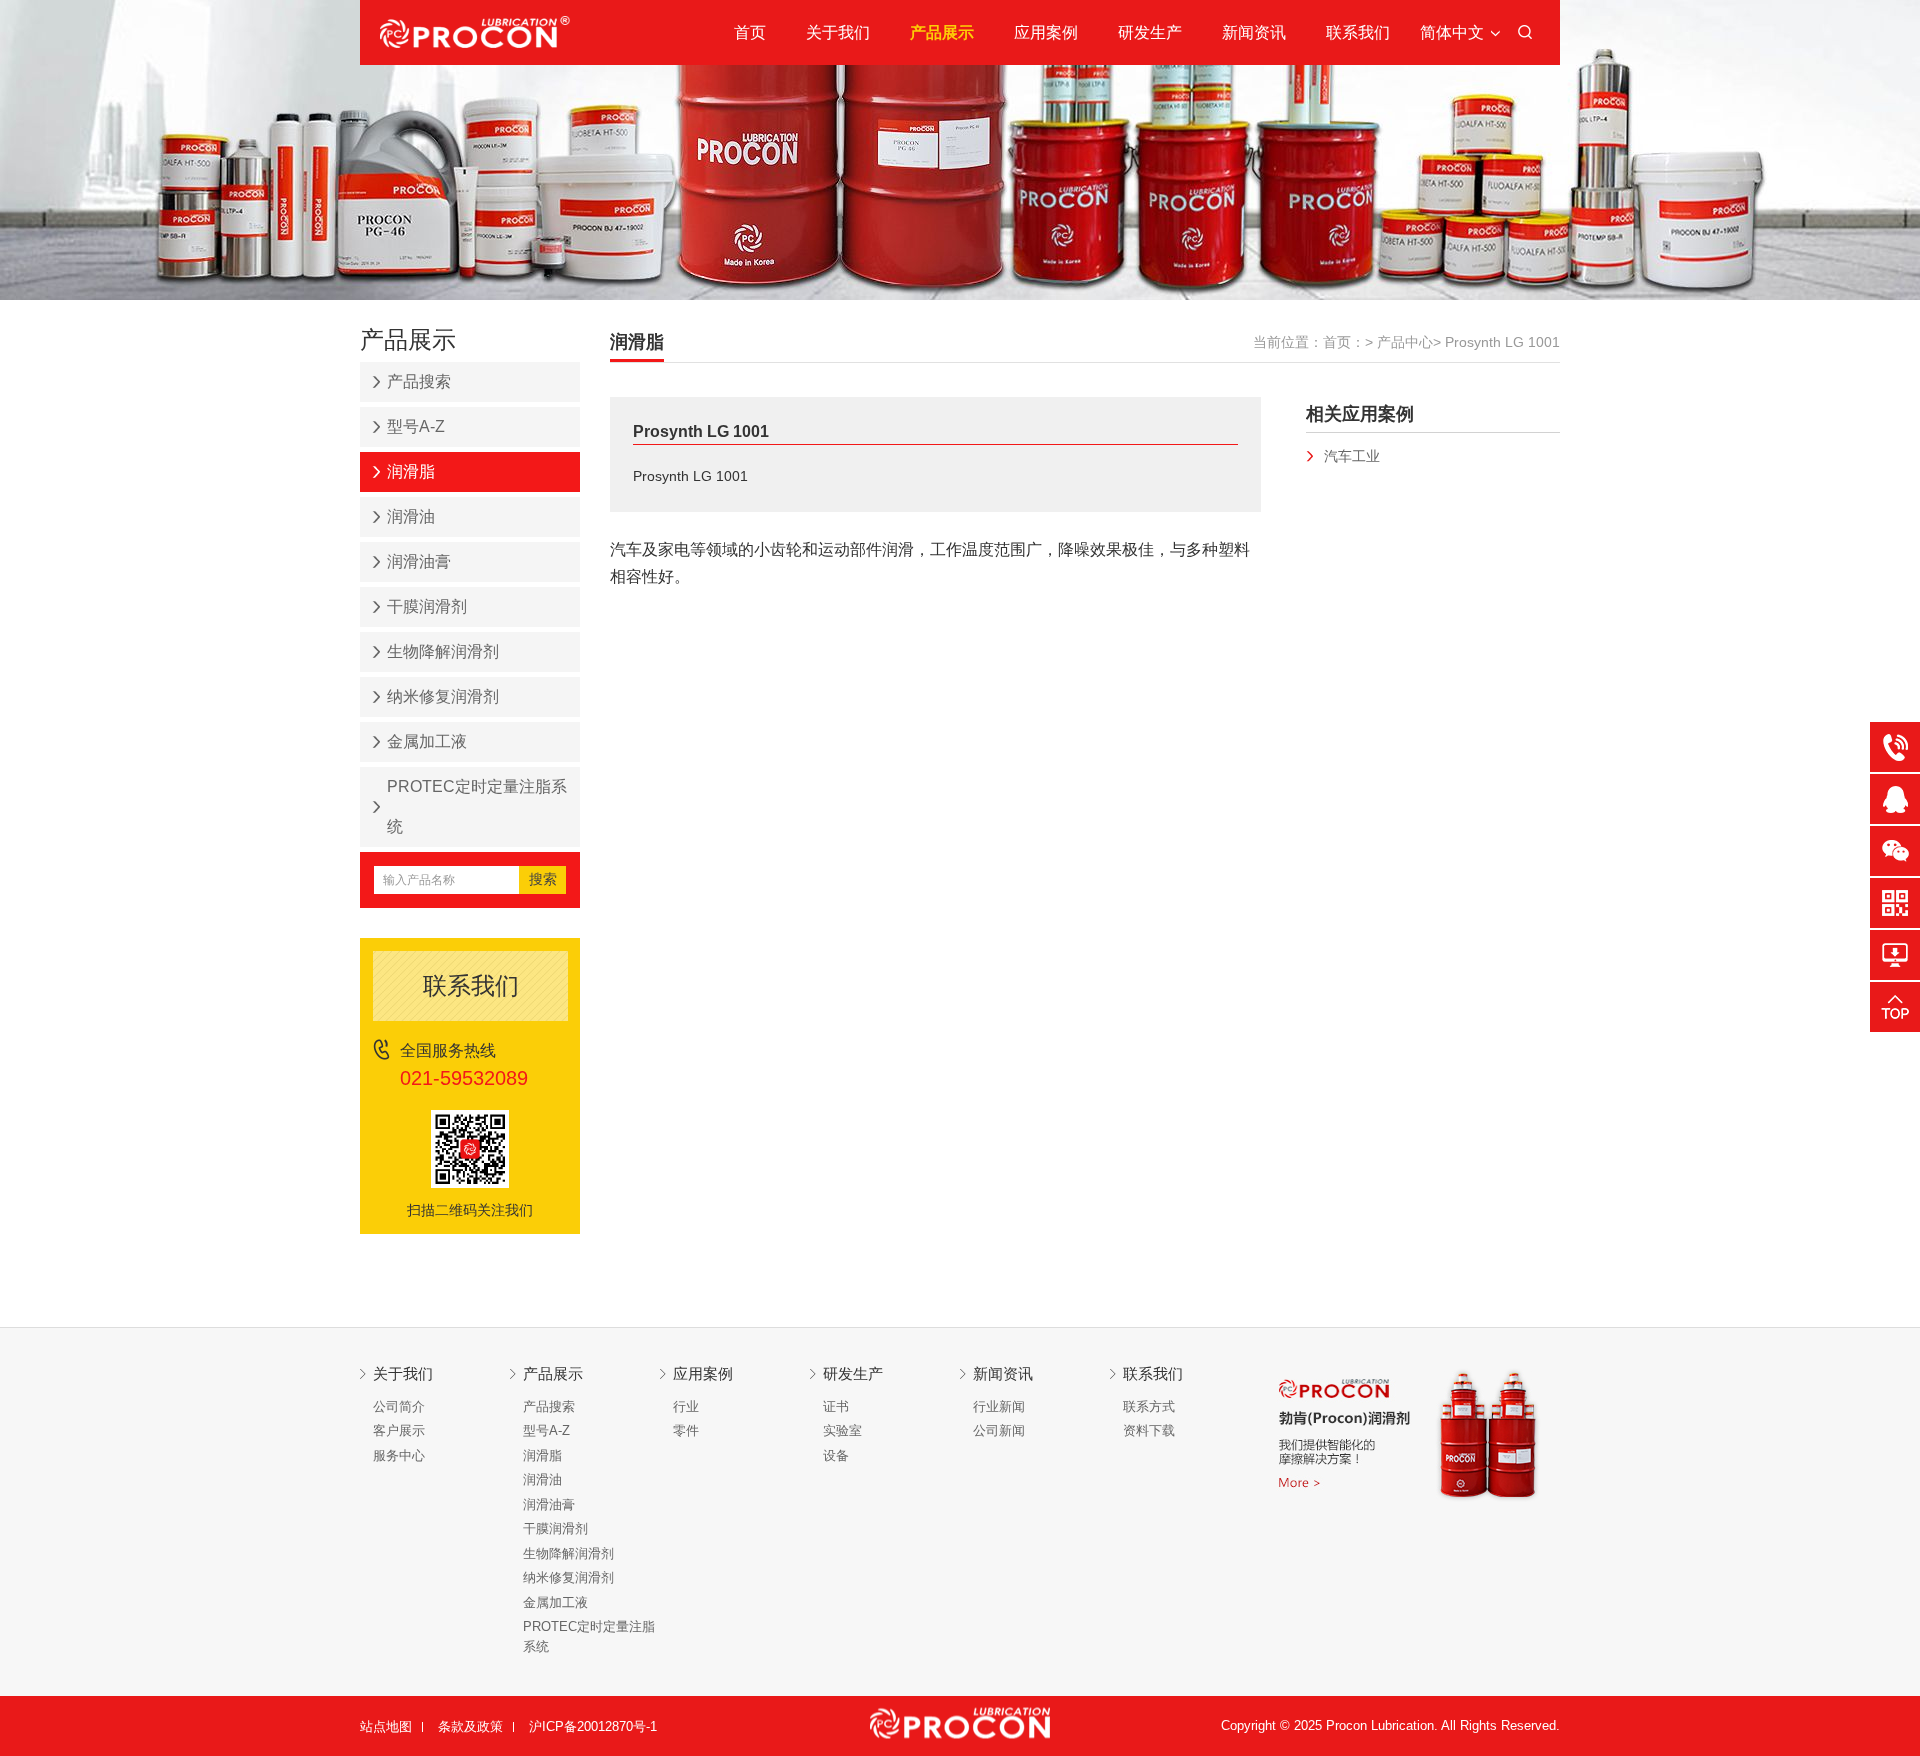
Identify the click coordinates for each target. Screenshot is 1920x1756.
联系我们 (1358, 32)
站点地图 (386, 1726)
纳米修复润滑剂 (443, 696)
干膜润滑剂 (427, 606)
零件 (686, 1430)
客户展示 (399, 1430)
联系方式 (1149, 1406)
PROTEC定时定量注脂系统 (477, 806)
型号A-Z (416, 426)
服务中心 (399, 1455)
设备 (836, 1455)
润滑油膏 (419, 561)
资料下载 (1149, 1430)
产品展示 (942, 32)
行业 (686, 1406)
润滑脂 (411, 471)
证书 (836, 1406)
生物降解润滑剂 (443, 651)
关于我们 (838, 32)
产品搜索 (419, 381)
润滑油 (411, 516)
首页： (1344, 342)
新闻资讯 (1254, 32)
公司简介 (399, 1406)
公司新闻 (999, 1430)
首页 (750, 32)
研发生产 (1150, 32)
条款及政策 (470, 1726)
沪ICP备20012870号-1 (593, 1726)
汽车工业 (1352, 456)
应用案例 (1046, 32)
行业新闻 (999, 1406)
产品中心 (1405, 342)
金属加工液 (427, 741)
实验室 (842, 1430)
